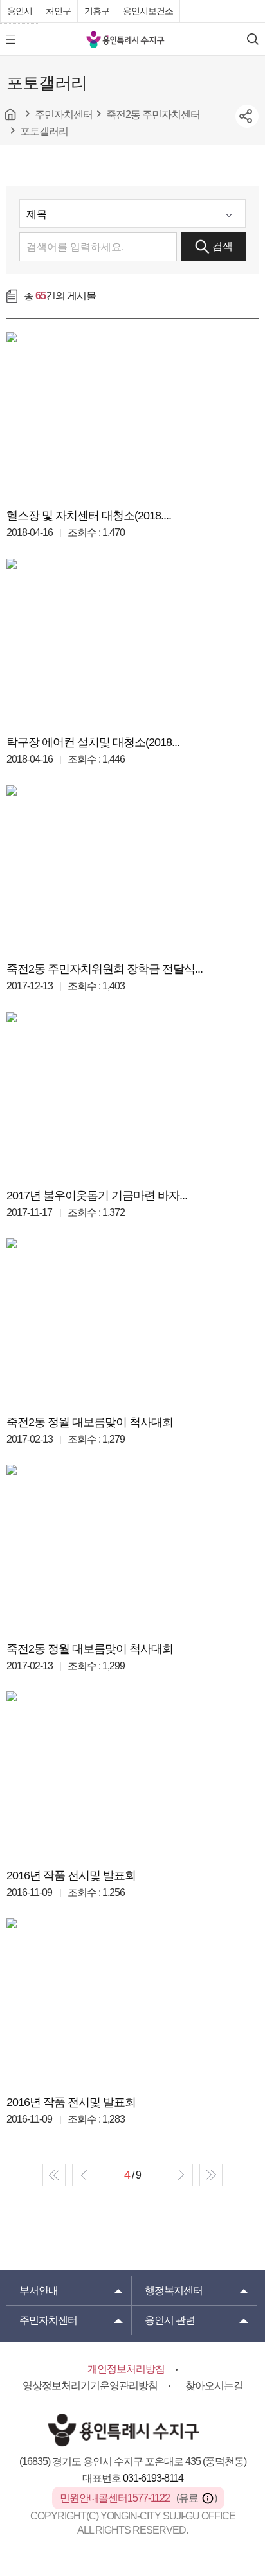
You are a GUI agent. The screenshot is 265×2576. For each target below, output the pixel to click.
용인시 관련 (170, 2320)
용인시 (20, 11)
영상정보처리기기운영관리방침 (90, 2386)
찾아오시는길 (214, 2386)
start (54, 2175)
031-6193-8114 (153, 2478)
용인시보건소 (148, 11)
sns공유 (247, 116)
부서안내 (39, 2291)
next (181, 2175)
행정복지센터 (174, 2291)
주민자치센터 (48, 2320)
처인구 (58, 11)
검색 (223, 246)
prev (84, 2175)
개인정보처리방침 (126, 2369)
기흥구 (97, 11)
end (211, 2175)
